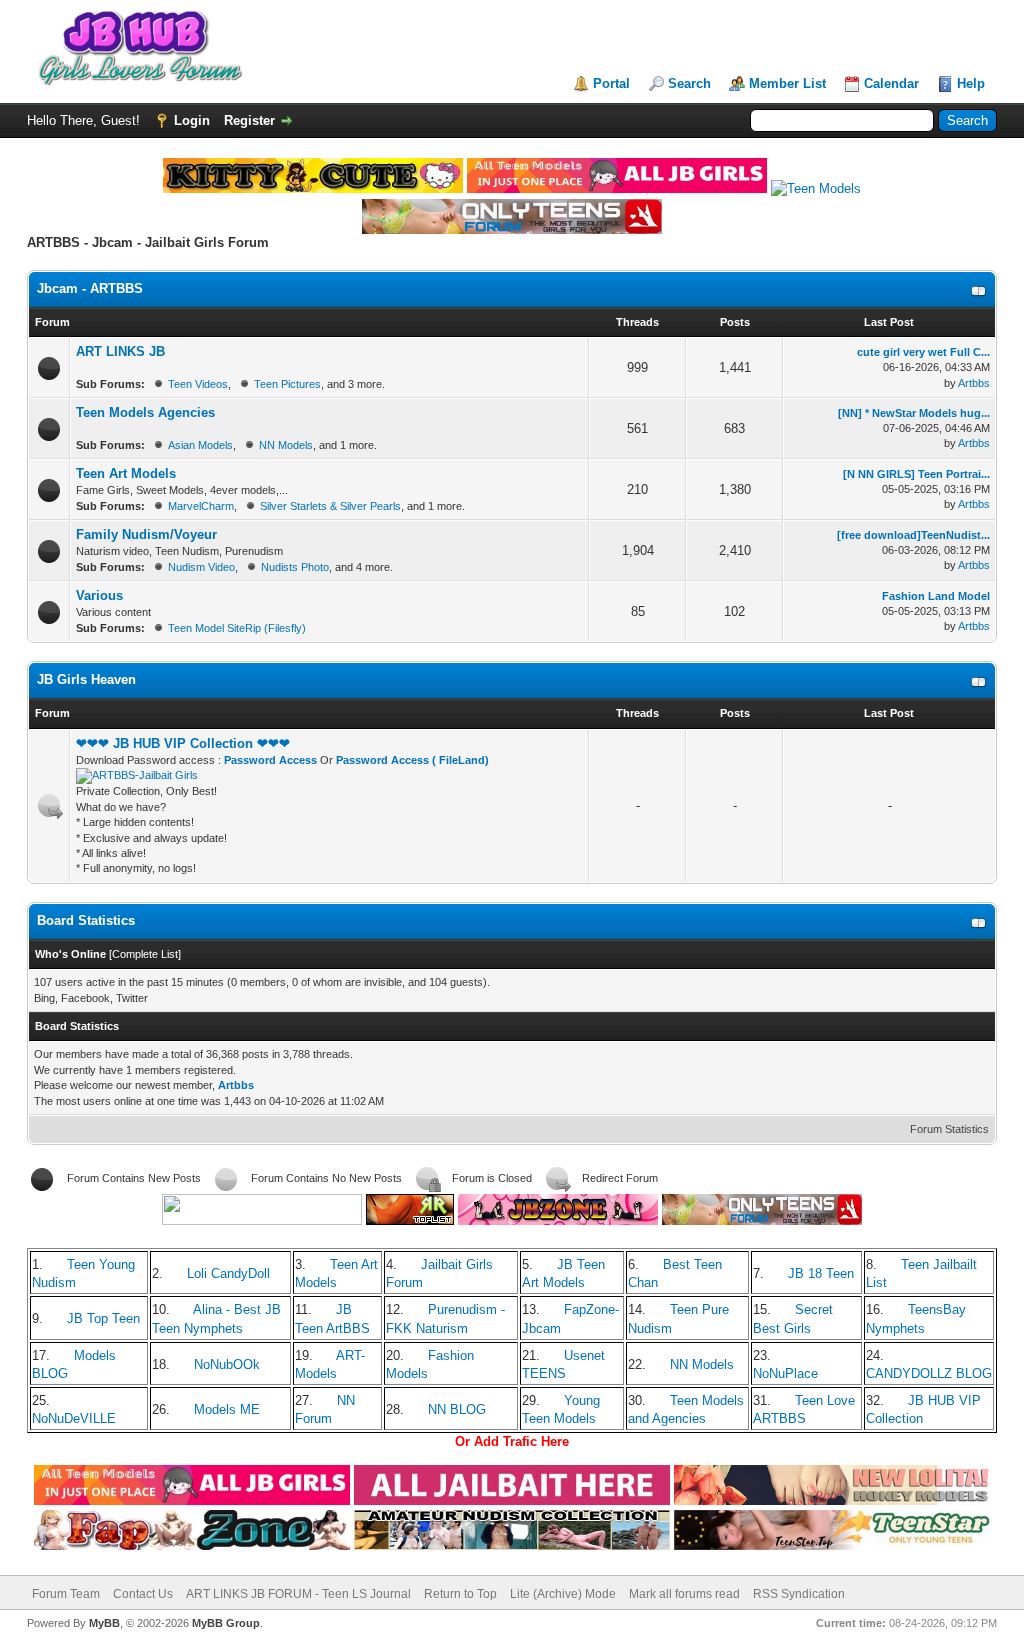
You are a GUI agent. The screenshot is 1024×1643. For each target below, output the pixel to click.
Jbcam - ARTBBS (90, 288)
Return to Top (460, 1594)
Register (249, 120)
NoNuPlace (785, 1373)
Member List (787, 83)
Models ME (227, 1409)
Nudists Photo (295, 567)
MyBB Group (226, 1623)
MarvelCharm (201, 506)
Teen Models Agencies (145, 412)
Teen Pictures (287, 384)
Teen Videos (198, 384)
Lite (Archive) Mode (563, 1594)
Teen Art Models (126, 473)
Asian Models (200, 445)
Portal (611, 83)
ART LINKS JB (120, 351)
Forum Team (66, 1594)
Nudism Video (201, 567)
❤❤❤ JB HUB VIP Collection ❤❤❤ (183, 743)
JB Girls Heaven (86, 679)
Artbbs (974, 383)
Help (971, 83)
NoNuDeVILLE (74, 1418)
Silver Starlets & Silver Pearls (330, 506)
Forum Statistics (949, 1129)
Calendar (891, 83)
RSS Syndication (799, 1594)
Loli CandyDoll (228, 1273)
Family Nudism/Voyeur (146, 534)
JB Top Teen (103, 1318)
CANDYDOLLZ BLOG (929, 1373)
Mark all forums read (684, 1594)
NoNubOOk (227, 1364)
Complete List (145, 954)
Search (689, 83)
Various (99, 595)
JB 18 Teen (821, 1273)
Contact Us (143, 1594)
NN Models (286, 445)
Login (192, 120)
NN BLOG (457, 1409)
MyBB (104, 1623)
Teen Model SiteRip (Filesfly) (237, 628)
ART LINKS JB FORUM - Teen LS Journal (298, 1594)
